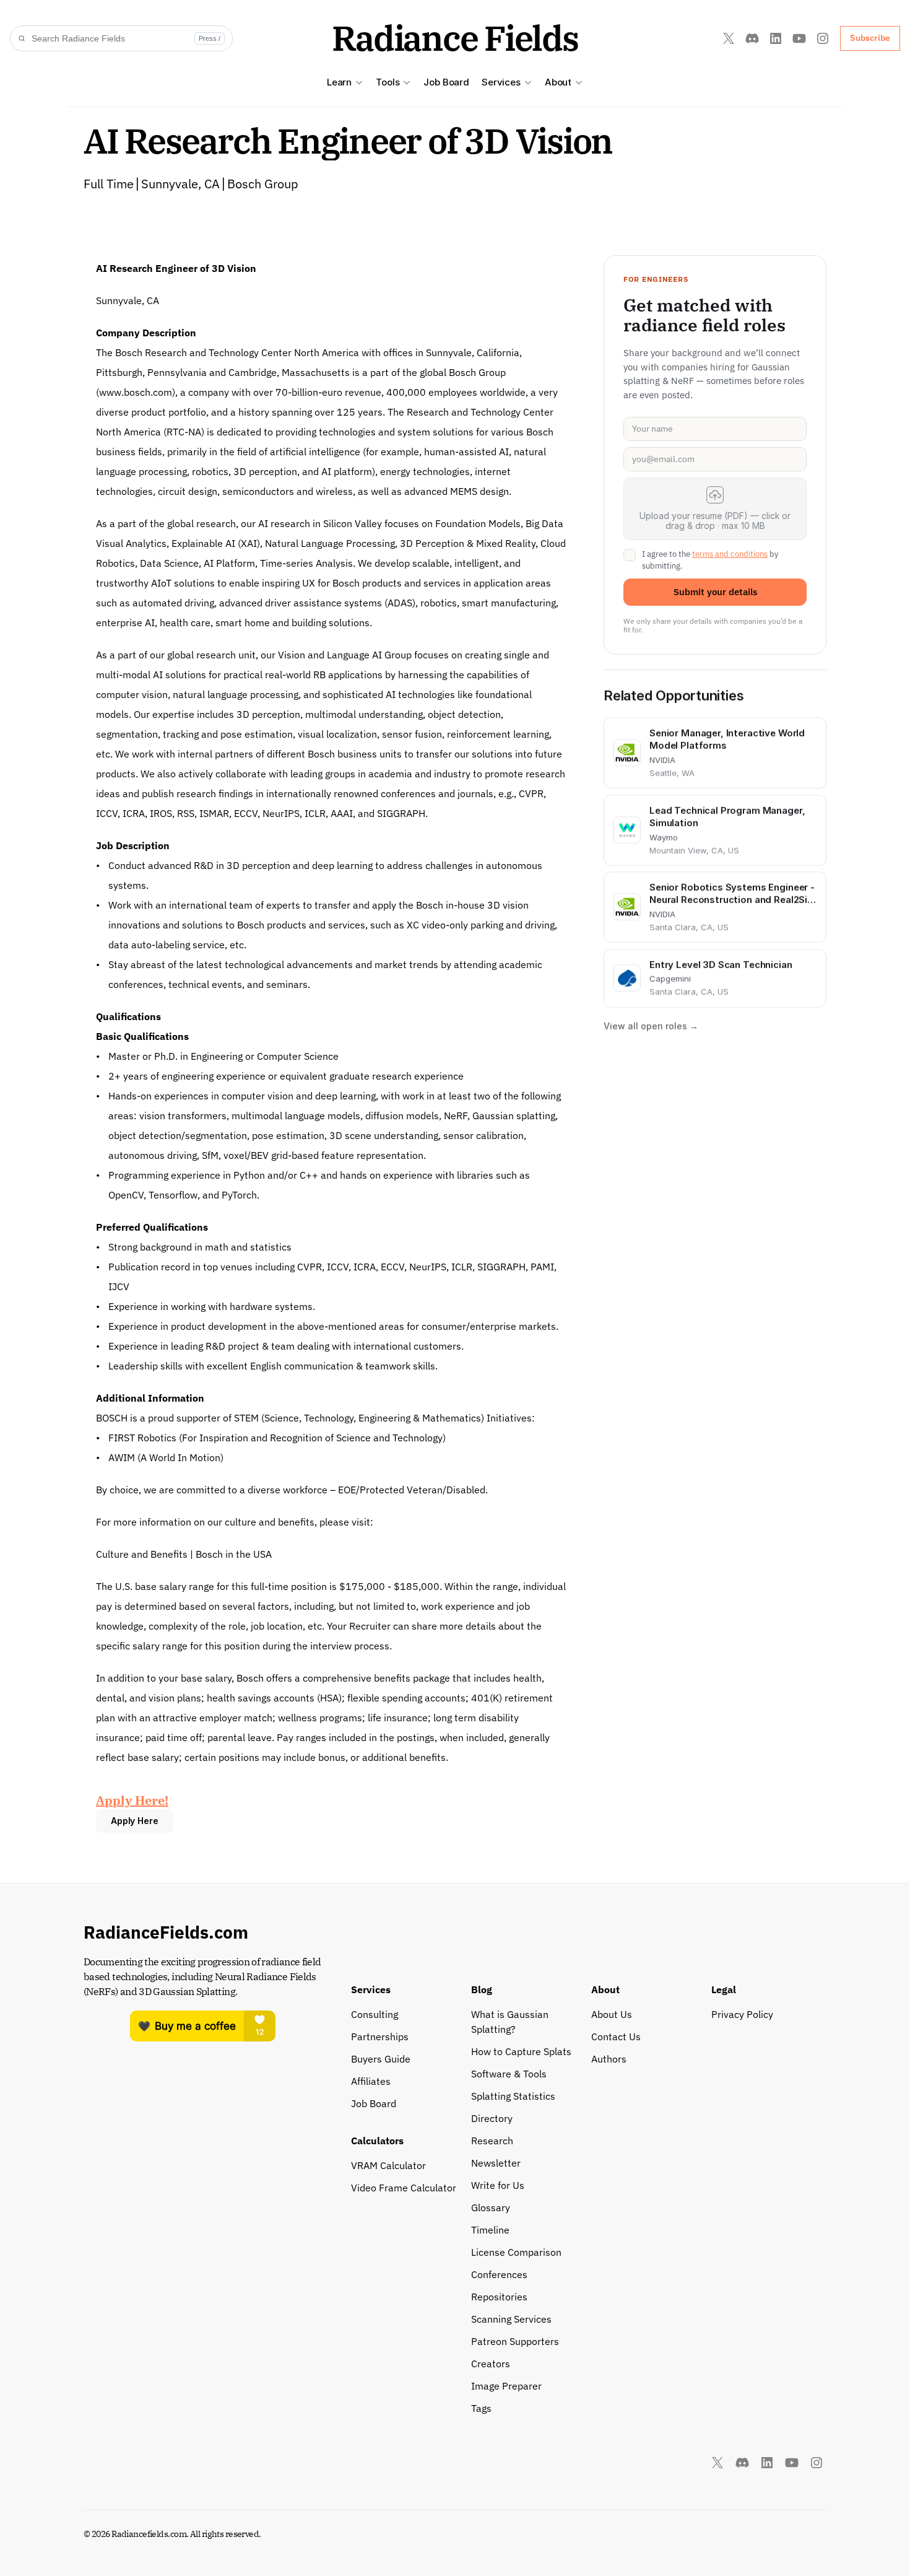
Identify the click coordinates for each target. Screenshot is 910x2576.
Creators (491, 2364)
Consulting (375, 2014)
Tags (481, 2408)
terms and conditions (730, 554)
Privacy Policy (742, 2014)
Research (492, 2141)
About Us (612, 2014)
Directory (492, 2118)
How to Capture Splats (521, 2051)
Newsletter (496, 2163)
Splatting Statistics (513, 2096)
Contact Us (616, 2037)
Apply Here (135, 1821)
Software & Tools (509, 2074)
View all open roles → (651, 1026)
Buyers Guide (381, 2059)
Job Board (446, 82)
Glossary (491, 2207)
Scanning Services (511, 2319)
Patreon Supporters (515, 2341)
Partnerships (380, 2037)
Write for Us (498, 2185)
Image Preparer (506, 2386)
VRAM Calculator (388, 2165)
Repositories (499, 2297)
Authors (609, 2059)
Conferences (499, 2274)
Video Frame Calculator (404, 2188)
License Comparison (516, 2252)
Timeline (490, 2230)
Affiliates (371, 2081)
